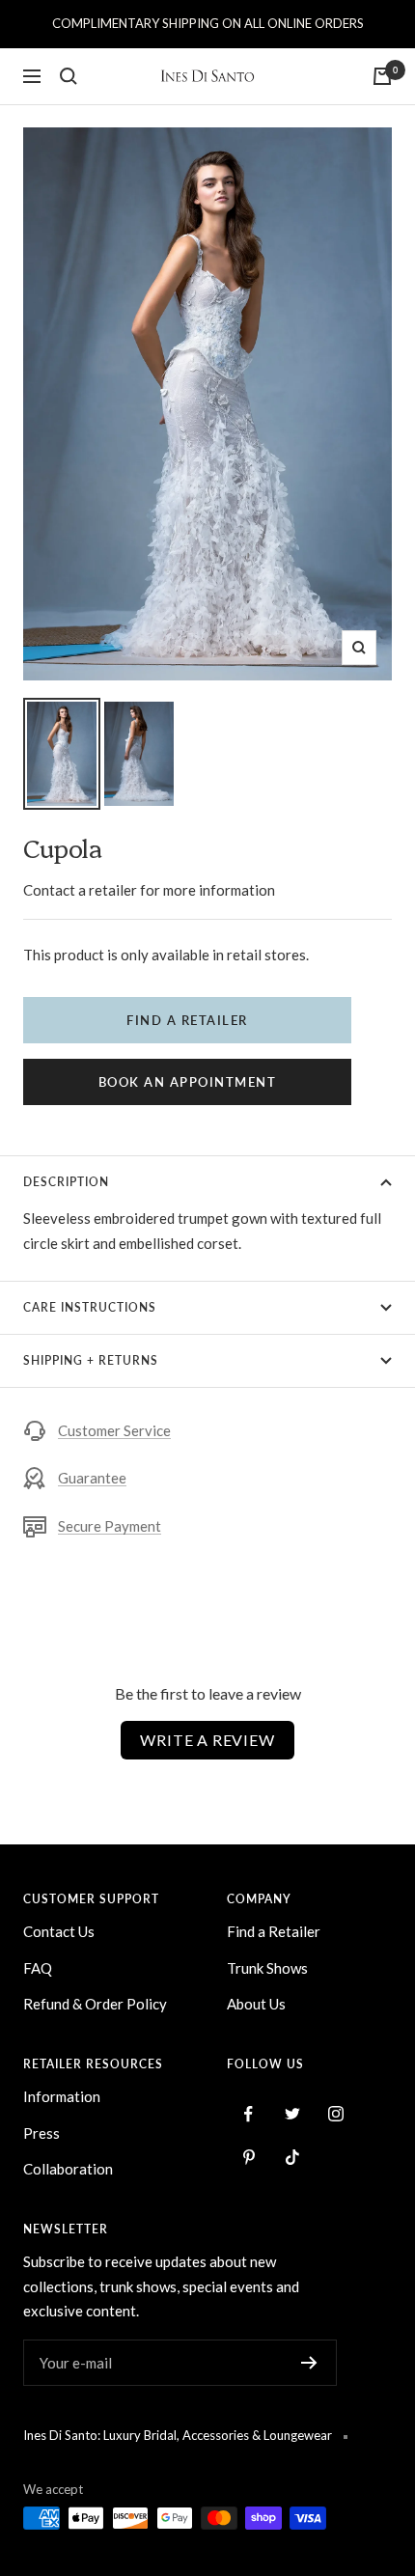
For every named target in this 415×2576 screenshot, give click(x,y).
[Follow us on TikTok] (292, 2158)
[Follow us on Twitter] (292, 2114)
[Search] (69, 76)
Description (66, 1182)
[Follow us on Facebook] (249, 2114)
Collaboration (68, 2169)
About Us (256, 2004)
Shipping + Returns (91, 1360)
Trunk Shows (267, 1968)
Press (41, 2133)
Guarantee (92, 1478)
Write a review (207, 1740)
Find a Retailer (274, 1931)
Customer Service (114, 1430)
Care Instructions (90, 1307)
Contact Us (59, 1931)
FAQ (38, 1968)
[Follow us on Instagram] (335, 2114)
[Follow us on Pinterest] (249, 2158)
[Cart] (382, 76)
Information (62, 2096)
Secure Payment (110, 1526)
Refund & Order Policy (95, 2004)
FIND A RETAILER (187, 1020)
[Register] (309, 2363)
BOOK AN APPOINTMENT (188, 1082)
